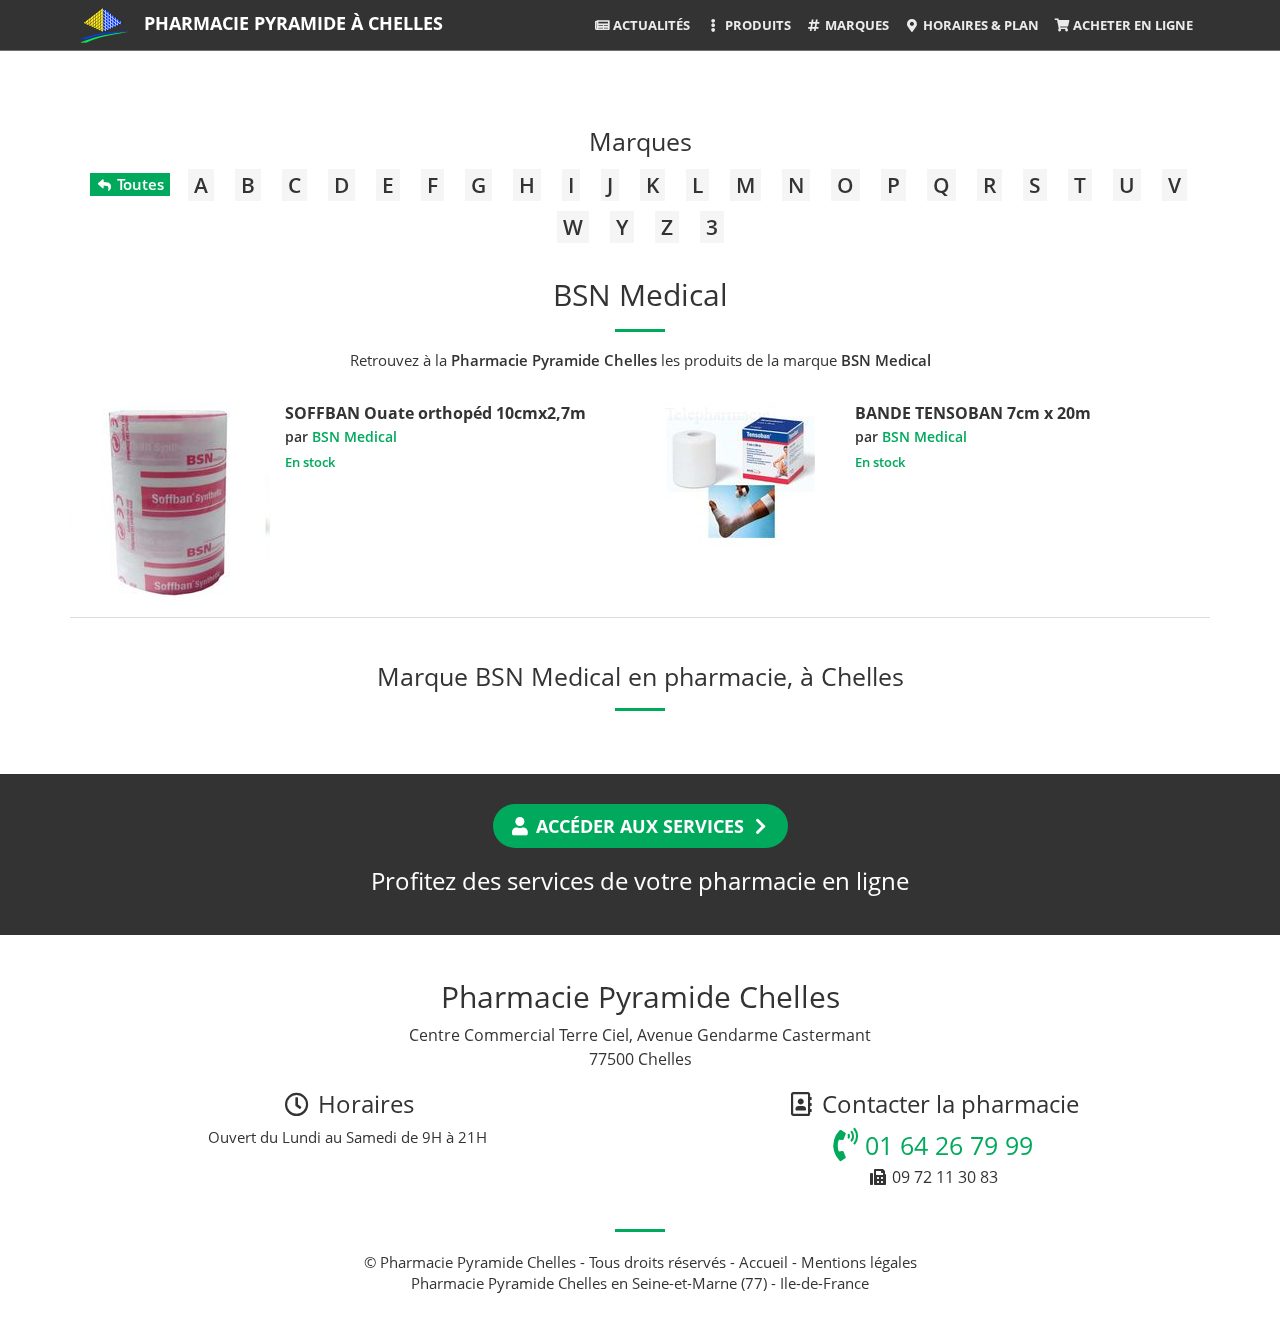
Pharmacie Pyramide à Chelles (293, 23)
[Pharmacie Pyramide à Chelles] (104, 25)
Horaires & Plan (979, 25)
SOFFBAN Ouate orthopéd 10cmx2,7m (435, 413)
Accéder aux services (640, 826)
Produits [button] (756, 25)
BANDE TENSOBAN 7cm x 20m (973, 413)
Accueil (763, 1262)
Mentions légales (859, 1262)
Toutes (138, 184)
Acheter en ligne (1131, 25)
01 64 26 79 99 (945, 1145)
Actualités (650, 25)
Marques (855, 25)
